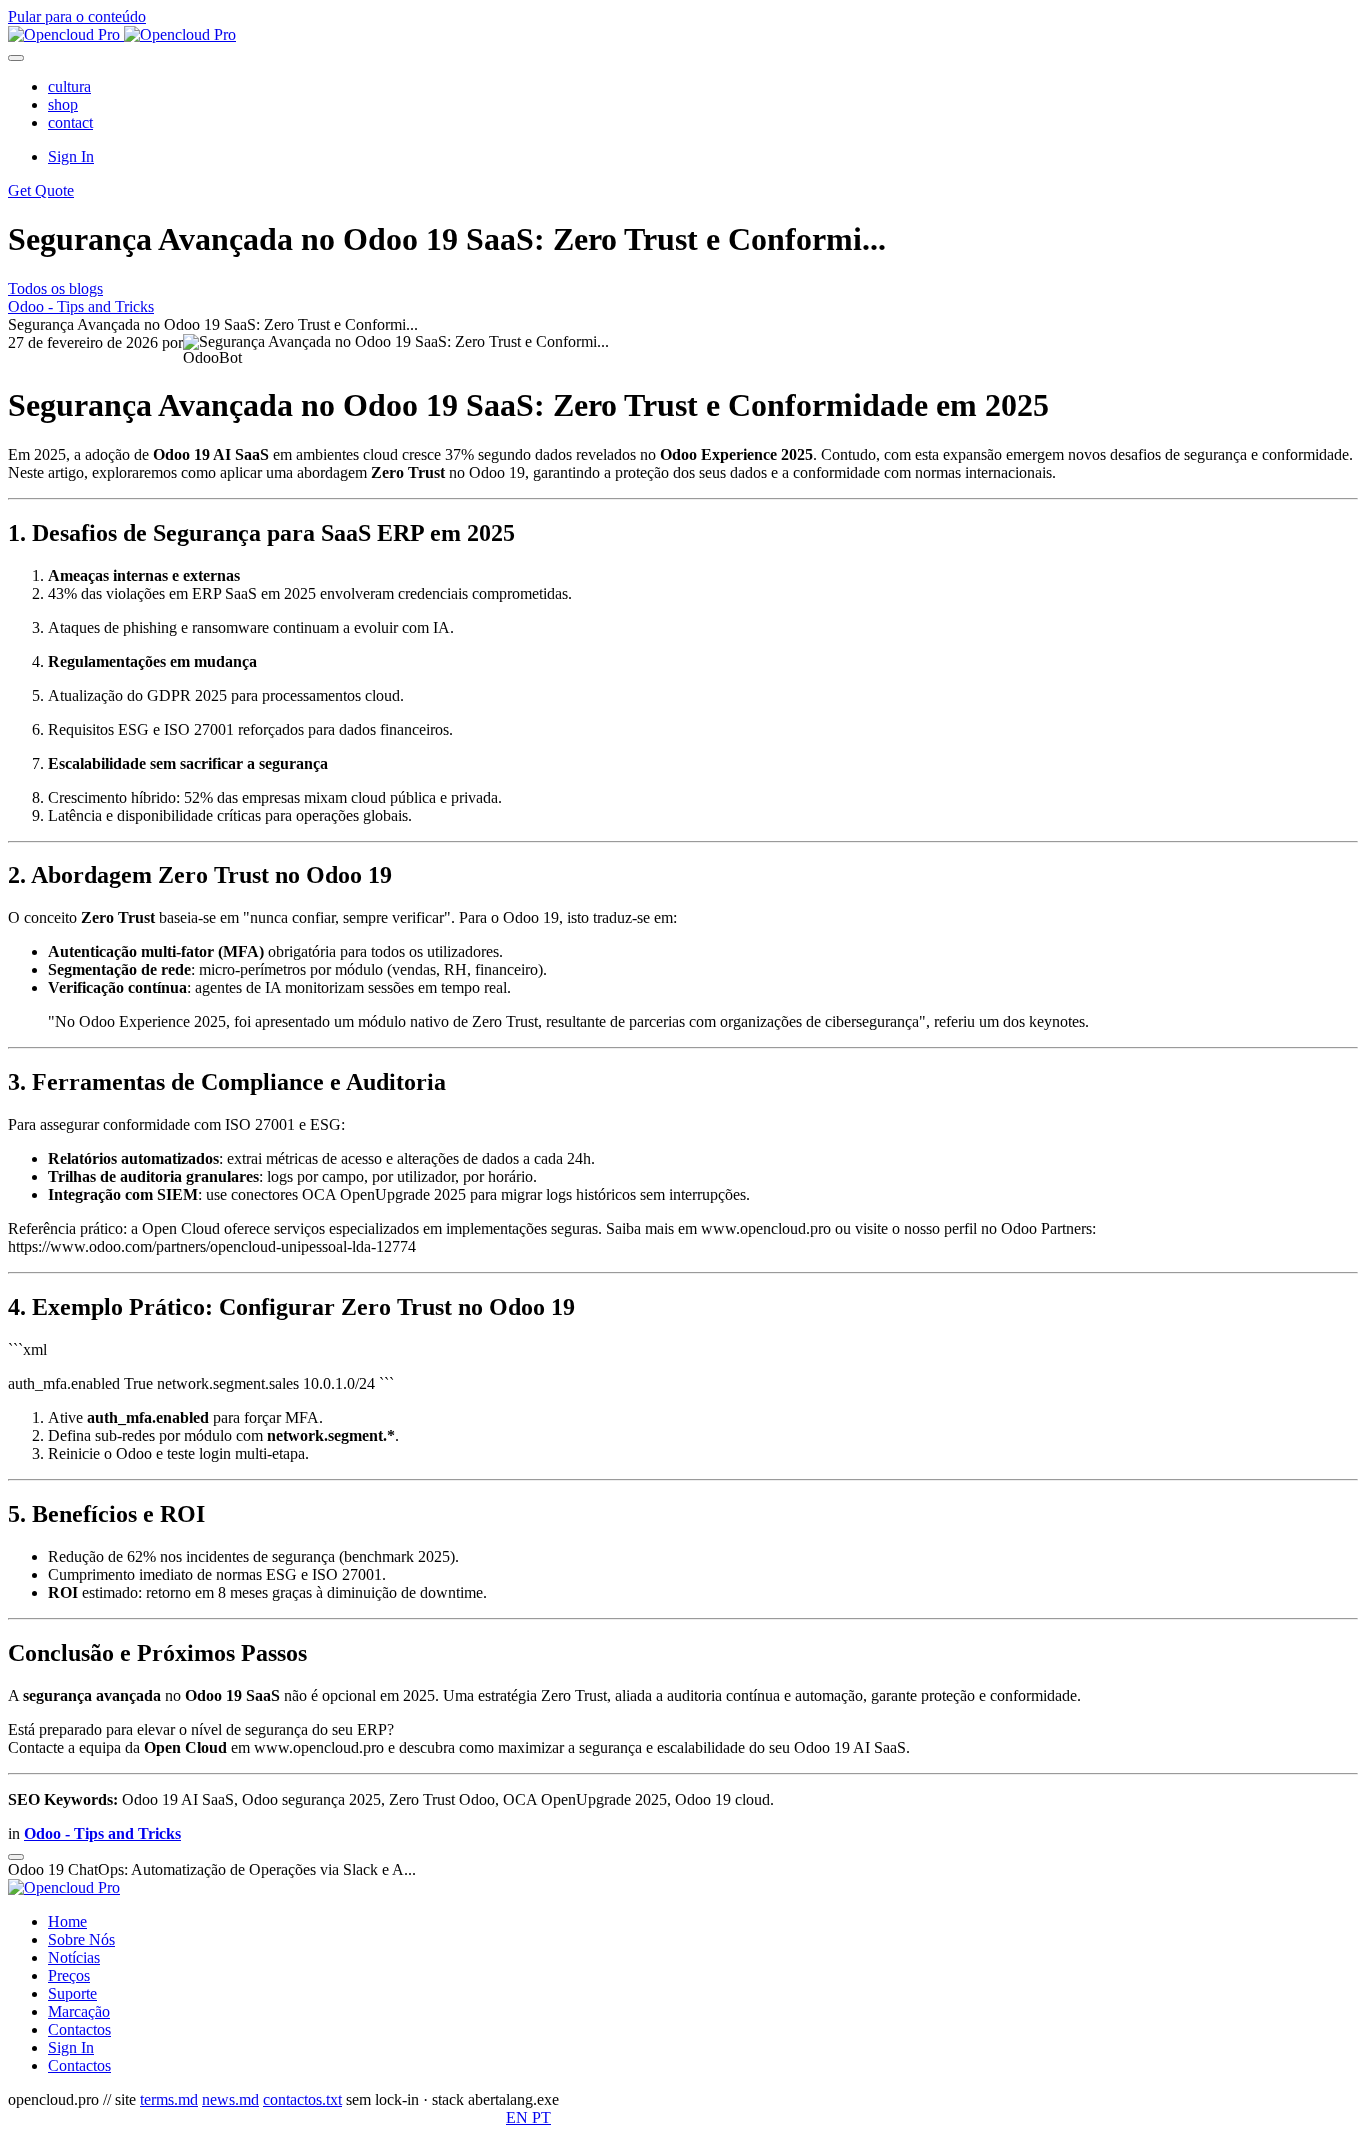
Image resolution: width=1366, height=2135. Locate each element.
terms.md (169, 2099)
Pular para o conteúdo (77, 16)
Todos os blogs (55, 288)
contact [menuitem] (70, 122)
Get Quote (41, 190)
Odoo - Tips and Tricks (81, 306)
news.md (230, 2099)
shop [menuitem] (63, 104)
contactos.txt (302, 2099)
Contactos (79, 2065)
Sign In (71, 156)
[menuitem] (67, 1921)
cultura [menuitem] (69, 86)
